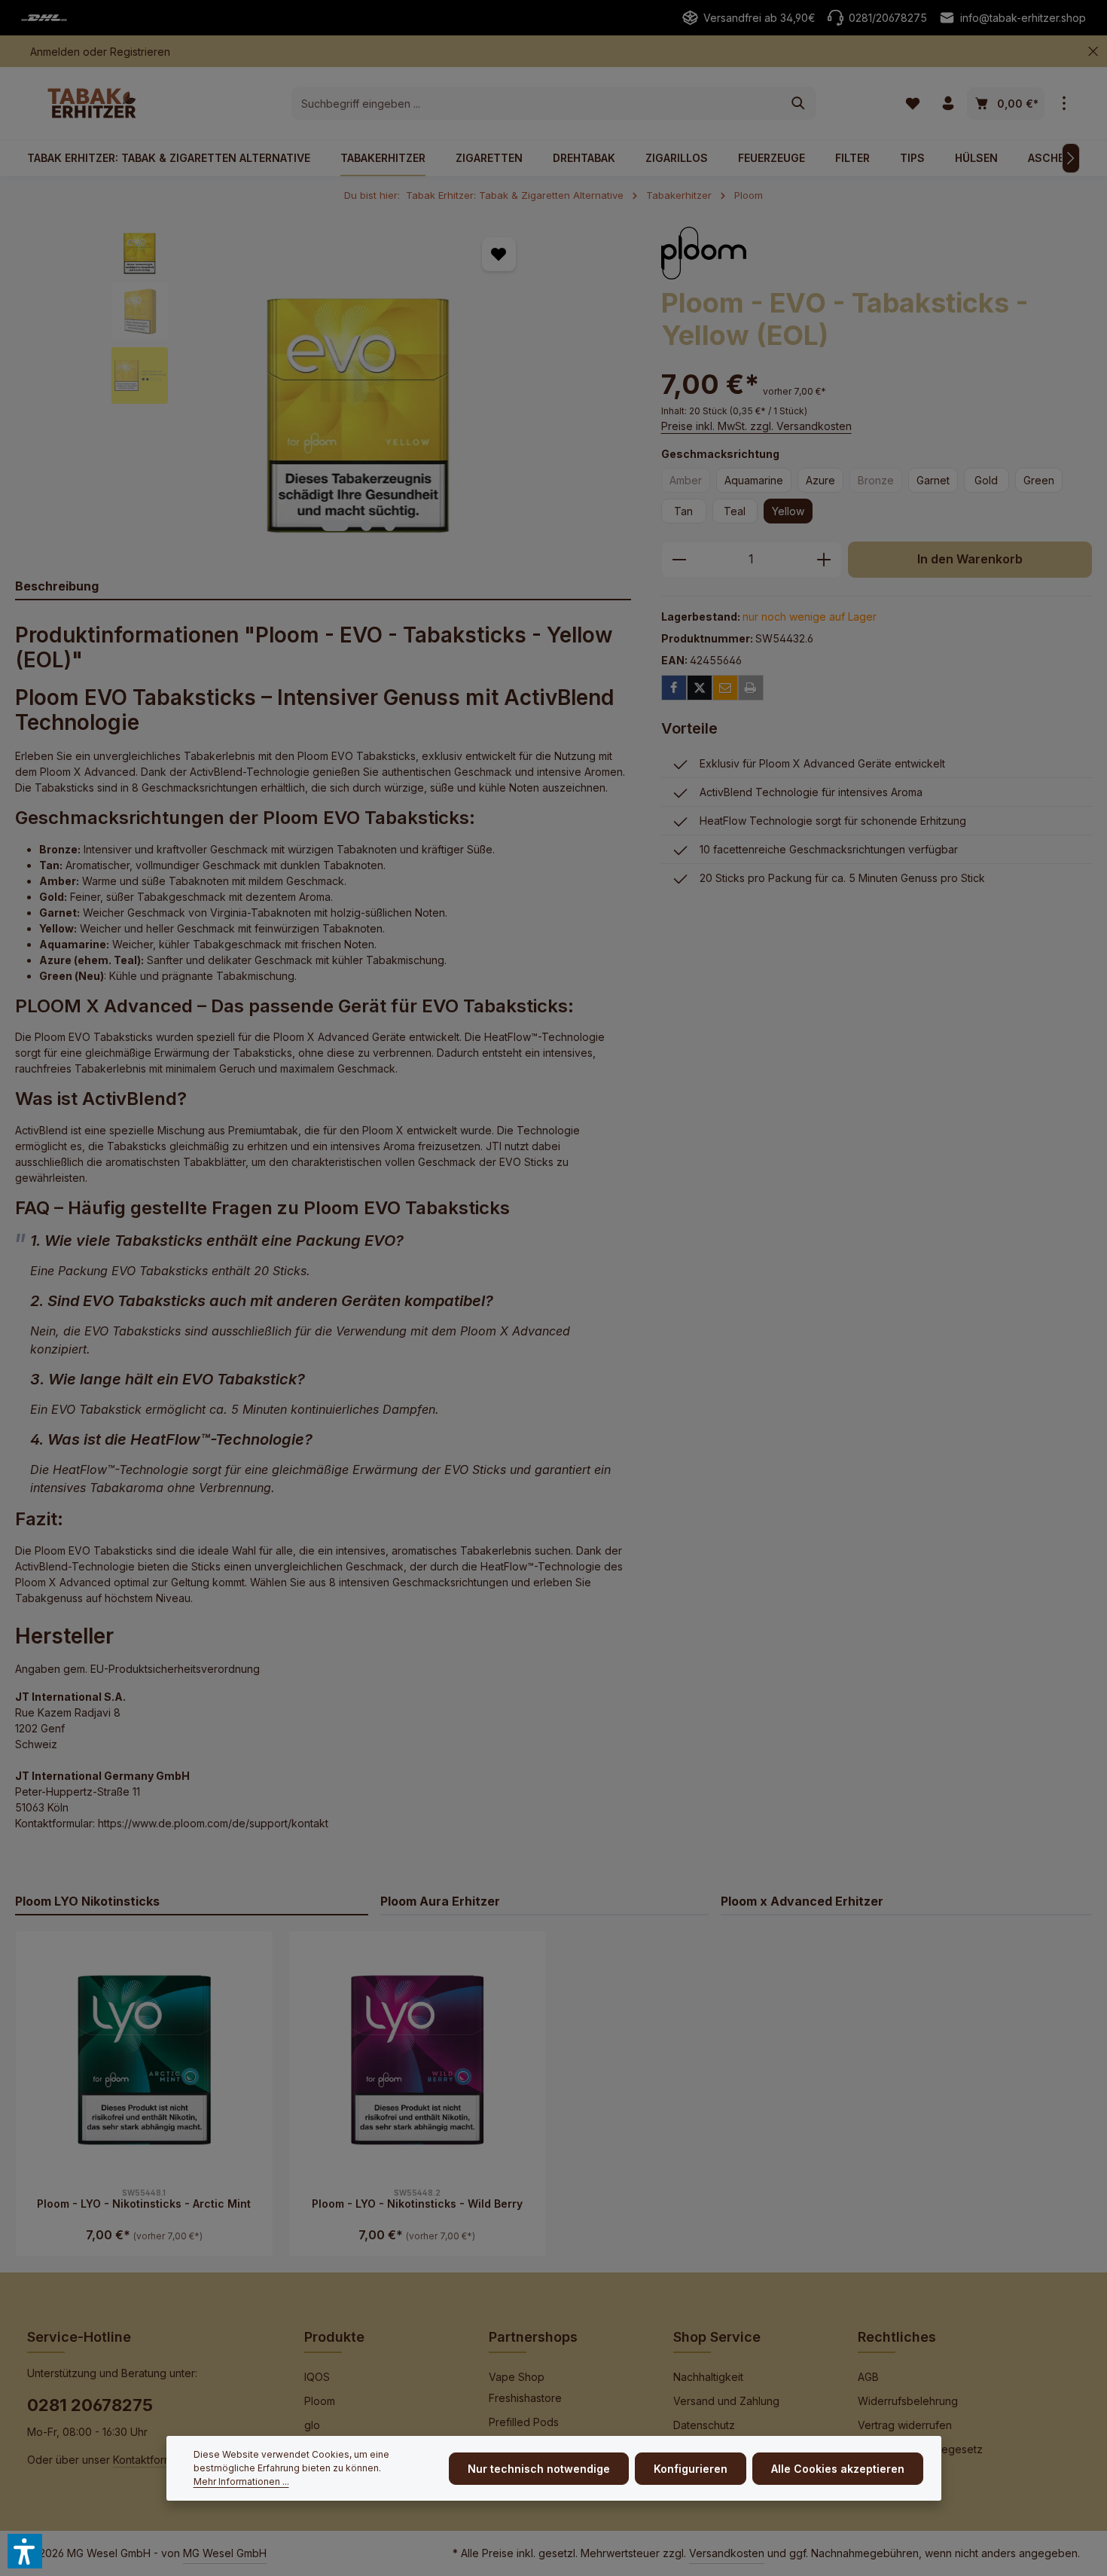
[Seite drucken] (751, 688)
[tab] (323, 587)
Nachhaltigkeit (708, 2377)
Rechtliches (897, 2337)
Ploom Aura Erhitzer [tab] (440, 1901)
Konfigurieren (691, 2469)
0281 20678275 (90, 2405)
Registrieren (140, 52)
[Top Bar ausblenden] (1093, 52)
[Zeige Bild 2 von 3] (366, 525)
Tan (683, 511)
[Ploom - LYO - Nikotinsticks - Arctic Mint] (144, 2060)
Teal (735, 511)
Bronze (880, 483)
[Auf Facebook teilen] (674, 688)
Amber (690, 483)
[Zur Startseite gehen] (92, 103)
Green (1039, 480)
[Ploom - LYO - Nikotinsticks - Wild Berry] (418, 2060)
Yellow (788, 511)
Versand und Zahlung (726, 2401)
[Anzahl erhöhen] (824, 560)
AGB (868, 2377)
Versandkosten (727, 2553)
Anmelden (55, 52)
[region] (323, 381)
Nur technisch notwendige (539, 2469)
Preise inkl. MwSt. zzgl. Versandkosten (756, 426)
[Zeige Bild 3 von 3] (390, 525)
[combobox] (537, 103)
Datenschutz (704, 2425)
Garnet (933, 480)
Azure (820, 480)
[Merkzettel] (912, 104)
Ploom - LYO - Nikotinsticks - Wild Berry (417, 2204)
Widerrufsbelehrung (908, 2401)
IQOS (317, 2377)
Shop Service (717, 2337)
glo (312, 2425)
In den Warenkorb (970, 559)
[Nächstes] (1071, 158)
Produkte (334, 2337)
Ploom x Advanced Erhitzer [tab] (802, 1901)
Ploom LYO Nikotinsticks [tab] (87, 1901)
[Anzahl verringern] (679, 560)
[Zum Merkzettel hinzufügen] (499, 254)
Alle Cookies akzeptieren (838, 2469)
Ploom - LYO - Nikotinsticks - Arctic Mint (144, 2204)
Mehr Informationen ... (241, 2481)
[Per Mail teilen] (725, 688)
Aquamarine (754, 480)
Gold (986, 480)
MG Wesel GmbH (225, 2553)
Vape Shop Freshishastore (525, 2387)
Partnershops (533, 2337)
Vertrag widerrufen (905, 2425)
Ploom (320, 2401)
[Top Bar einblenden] (1064, 104)
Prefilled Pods (524, 2422)
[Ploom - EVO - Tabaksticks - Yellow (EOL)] (358, 381)
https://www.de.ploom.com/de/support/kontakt (213, 1823)
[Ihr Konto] (948, 104)
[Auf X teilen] (700, 688)
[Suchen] (799, 103)
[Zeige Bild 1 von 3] (335, 525)
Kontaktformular (152, 2460)
